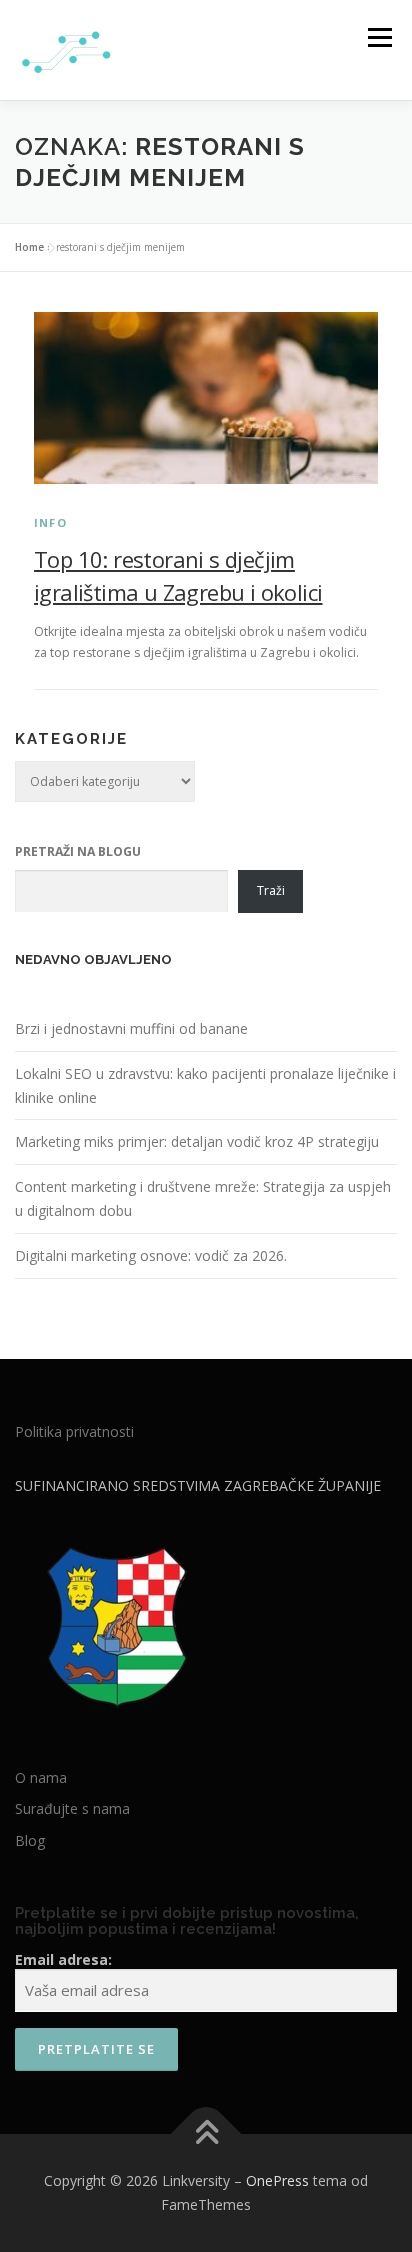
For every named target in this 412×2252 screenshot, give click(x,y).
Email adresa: (63, 1959)
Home (29, 247)
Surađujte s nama (72, 1808)
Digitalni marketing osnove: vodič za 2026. (151, 1255)
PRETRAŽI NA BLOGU (78, 851)
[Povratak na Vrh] (206, 2134)
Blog (30, 1840)
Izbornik (379, 37)
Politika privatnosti (74, 1431)
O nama (41, 1777)
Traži (271, 890)
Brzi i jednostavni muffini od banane (131, 1028)
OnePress (277, 2180)
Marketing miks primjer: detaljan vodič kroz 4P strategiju (197, 1141)
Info (50, 522)
